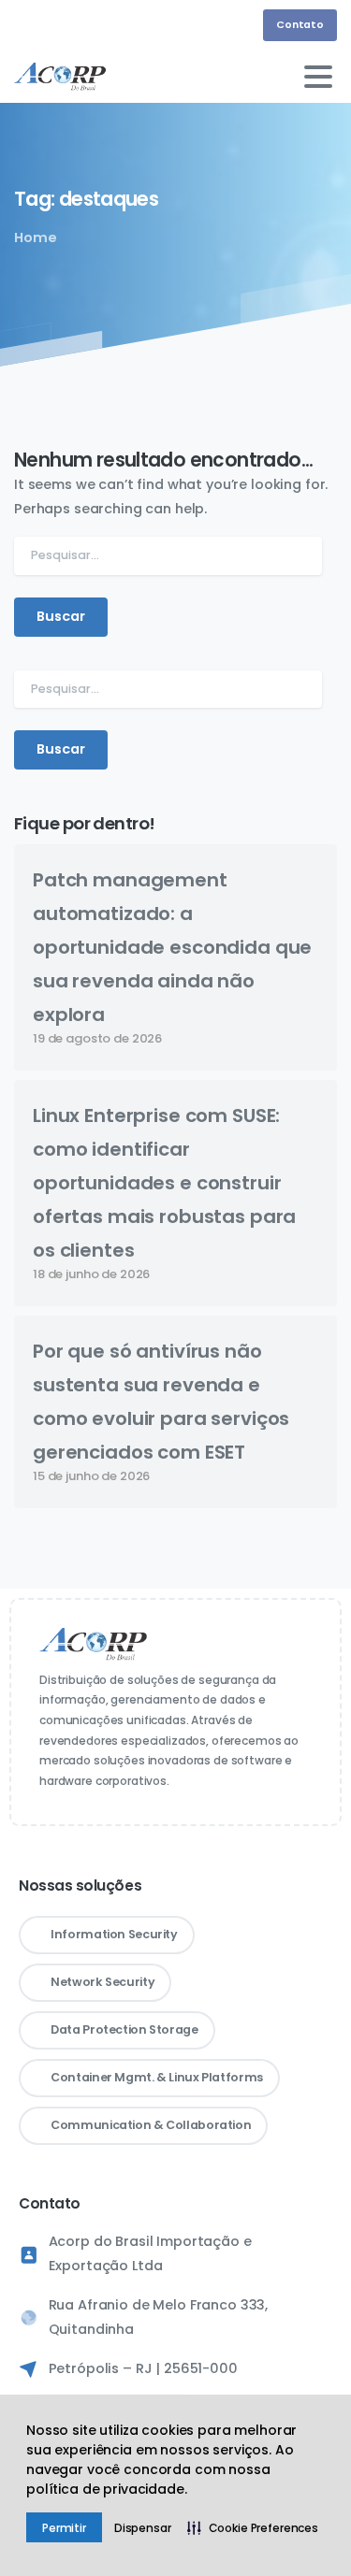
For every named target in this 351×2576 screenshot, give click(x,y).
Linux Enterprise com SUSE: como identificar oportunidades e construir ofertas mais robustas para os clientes (164, 1183)
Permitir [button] (64, 2528)
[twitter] (89, 25)
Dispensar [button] (143, 2528)
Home (35, 237)
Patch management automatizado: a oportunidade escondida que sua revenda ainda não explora (172, 947)
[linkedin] (33, 25)
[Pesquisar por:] (168, 556)
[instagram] (61, 25)
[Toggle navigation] (318, 77)
